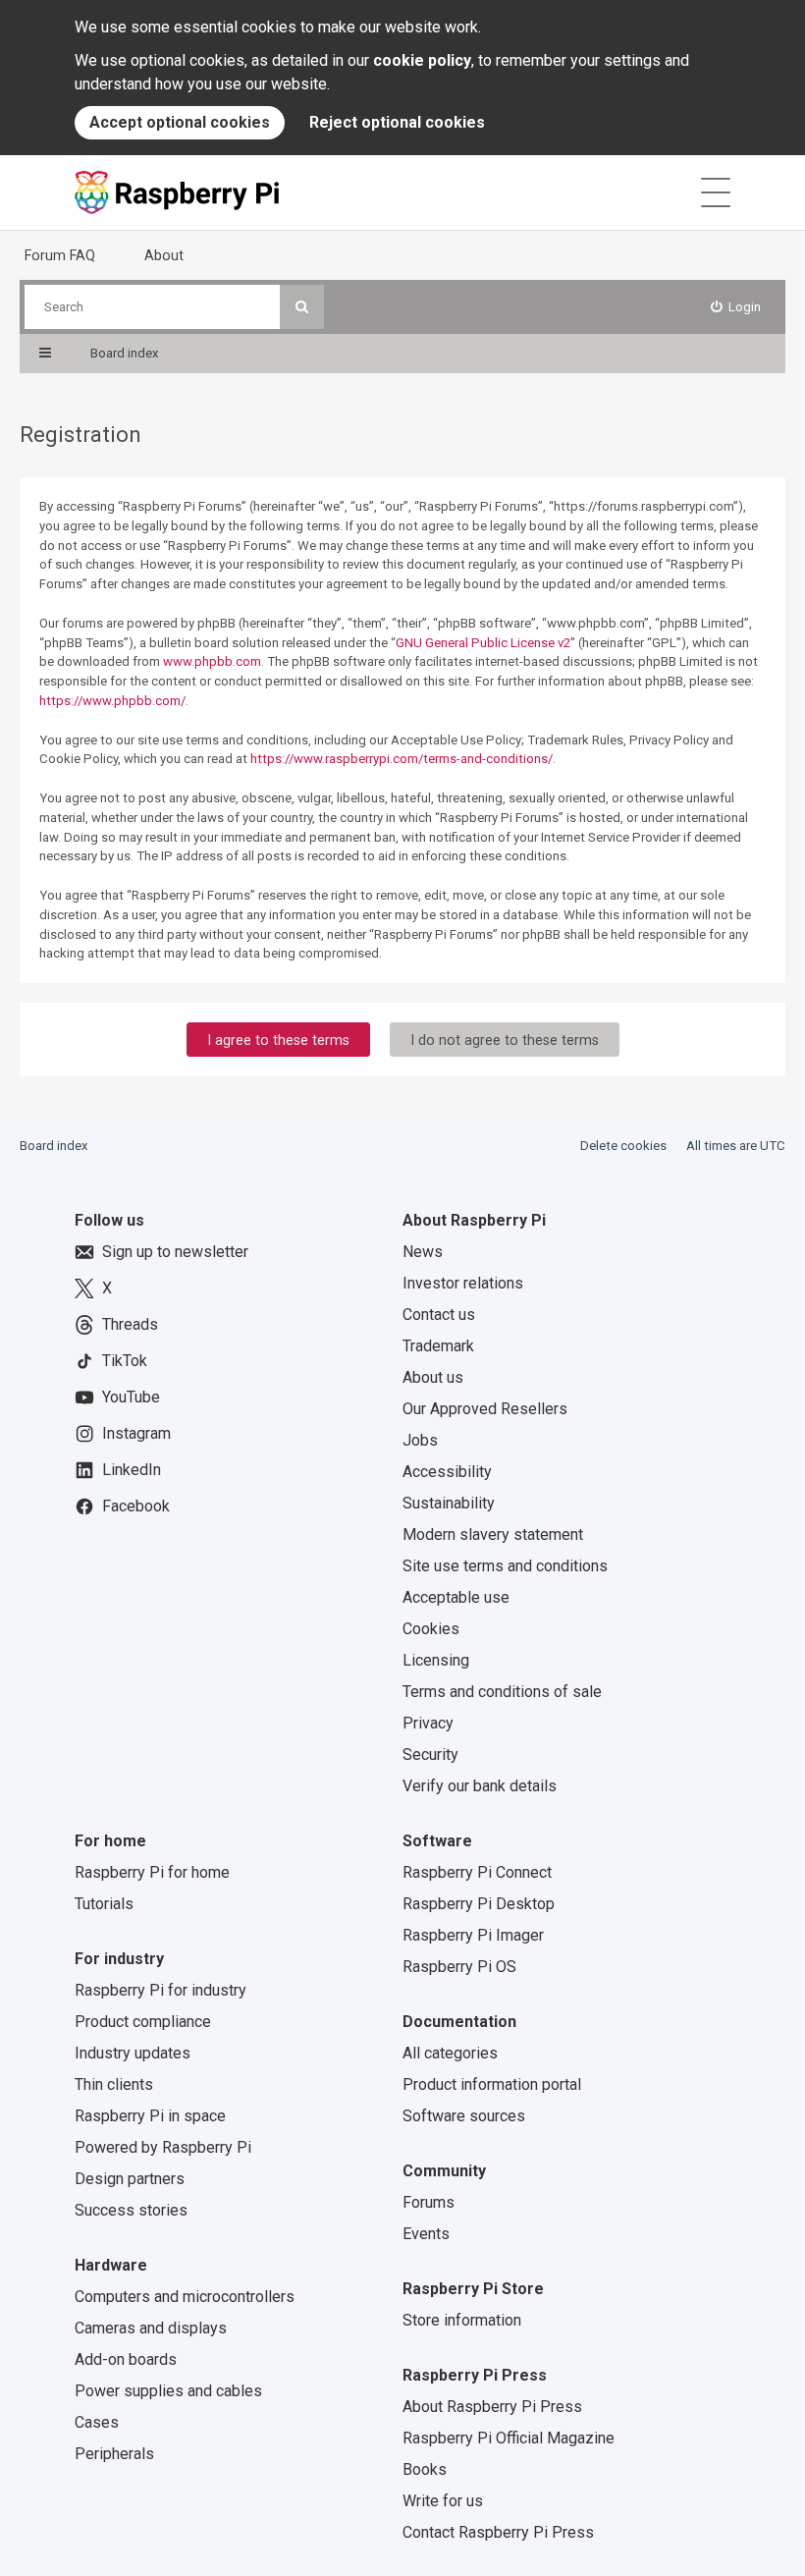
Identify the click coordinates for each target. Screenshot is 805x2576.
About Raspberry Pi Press (492, 2407)
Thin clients (114, 2084)
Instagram (136, 1433)
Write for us (443, 2501)
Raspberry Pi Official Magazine (509, 2438)
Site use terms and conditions (505, 1566)
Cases (97, 2422)
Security (430, 1754)
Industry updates (133, 2053)
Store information (462, 2320)
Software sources (464, 2116)
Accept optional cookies (180, 122)
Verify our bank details (480, 1786)
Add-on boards (126, 2359)
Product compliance (143, 2022)
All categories (450, 2053)
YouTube (131, 1397)
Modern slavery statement (493, 1535)
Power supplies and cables (168, 2391)
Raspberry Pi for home (152, 1872)
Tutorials (104, 1904)
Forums (429, 2202)
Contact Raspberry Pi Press (498, 2532)
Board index (54, 1146)
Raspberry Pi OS (459, 1967)
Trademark (438, 1346)
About (164, 255)
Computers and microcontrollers (185, 2297)
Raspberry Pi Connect (477, 1872)
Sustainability (449, 1503)
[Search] (302, 307)
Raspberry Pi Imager (473, 1935)
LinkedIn (132, 1470)
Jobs (420, 1440)
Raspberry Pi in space (150, 2116)
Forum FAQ (60, 255)
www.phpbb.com (212, 661)
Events (426, 2234)
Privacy (428, 1723)
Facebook (136, 1506)
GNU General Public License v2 (483, 643)
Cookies (431, 1629)
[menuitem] (736, 307)
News (423, 1252)
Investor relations (463, 1283)
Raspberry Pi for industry (161, 1990)
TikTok (125, 1361)
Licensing (436, 1660)
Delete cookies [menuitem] (623, 1146)
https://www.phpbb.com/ (112, 701)
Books (425, 2469)
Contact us (439, 1315)
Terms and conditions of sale (502, 1692)
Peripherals (114, 2454)
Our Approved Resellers (485, 1409)
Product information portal (492, 2084)
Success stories (131, 2210)
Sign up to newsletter (175, 1252)
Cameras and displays (151, 2328)
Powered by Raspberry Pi (163, 2147)
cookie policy (422, 60)
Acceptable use (456, 1597)
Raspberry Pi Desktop (479, 1904)
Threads (130, 1324)
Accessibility (447, 1472)
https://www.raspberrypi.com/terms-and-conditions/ (402, 759)
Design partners (130, 2179)
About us (433, 1377)
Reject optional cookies (397, 122)
